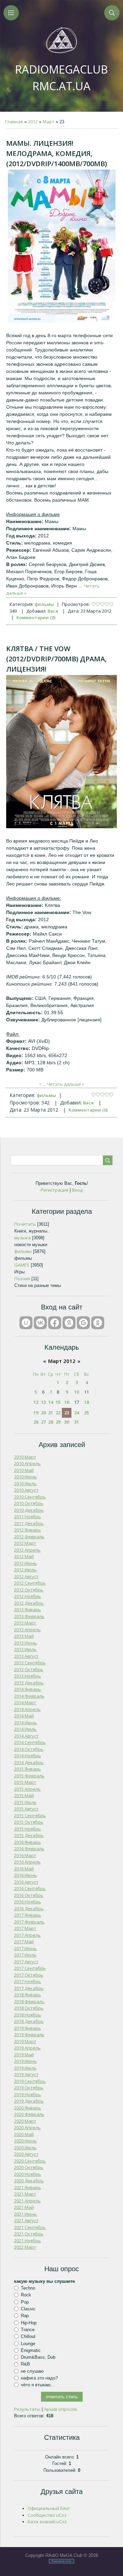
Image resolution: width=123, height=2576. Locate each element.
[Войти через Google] (83, 1323)
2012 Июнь (25, 1563)
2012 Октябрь (29, 1590)
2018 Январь (28, 1995)
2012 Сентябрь (30, 1583)
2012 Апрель (27, 1550)
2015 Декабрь (29, 1835)
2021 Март (25, 2194)
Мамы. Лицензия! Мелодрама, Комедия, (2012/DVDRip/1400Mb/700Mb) (57, 153)
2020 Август (26, 2154)
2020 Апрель (27, 2127)
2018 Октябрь (29, 2008)
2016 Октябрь (29, 1895)
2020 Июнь (25, 2141)
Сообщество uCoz (47, 2515)
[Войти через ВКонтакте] (40, 1323)
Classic (28, 2309)
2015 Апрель (27, 1789)
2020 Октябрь (29, 2167)
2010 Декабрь (29, 1510)
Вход (77, 1190)
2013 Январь (28, 1609)
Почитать (25, 1224)
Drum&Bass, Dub (38, 2357)
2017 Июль (25, 1955)
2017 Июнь (25, 1948)
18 (86, 1402)
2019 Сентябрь (30, 2081)
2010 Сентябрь (30, 1497)
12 (36, 1402)
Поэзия (22, 1278)
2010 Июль (25, 1483)
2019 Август (26, 2074)
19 (36, 1413)
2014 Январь (28, 1689)
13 (43, 1402)
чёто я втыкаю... (38, 2385)
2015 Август (26, 1809)
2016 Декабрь (29, 1909)
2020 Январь (28, 2108)
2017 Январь (28, 1915)
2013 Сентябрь (30, 1663)
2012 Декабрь (29, 1603)
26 (36, 1422)
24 (77, 1413)
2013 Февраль (29, 1616)
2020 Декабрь (29, 2181)
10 (77, 1392)
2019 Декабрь (29, 2101)
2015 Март (25, 1782)
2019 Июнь (25, 2061)
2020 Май (24, 2134)
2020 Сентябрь (30, 2161)
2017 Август (26, 1962)
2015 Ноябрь (28, 1829)
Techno (28, 2288)
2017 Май (24, 1942)
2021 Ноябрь (28, 2241)
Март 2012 (62, 1361)
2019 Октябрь (29, 2088)
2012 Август (26, 1576)
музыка (23, 1238)
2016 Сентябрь (30, 1888)
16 (67, 1402)
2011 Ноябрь (28, 1517)
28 (51, 1422)
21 (51, 1413)
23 (67, 1413)
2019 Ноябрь (28, 2094)
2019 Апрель (27, 2048)
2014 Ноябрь (28, 1756)
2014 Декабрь (29, 1762)
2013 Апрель (27, 1630)
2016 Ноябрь (28, 1902)
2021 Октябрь (29, 2234)
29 (58, 1422)
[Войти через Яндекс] (69, 1323)
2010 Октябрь (29, 1503)
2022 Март (25, 2247)
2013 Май (24, 1636)
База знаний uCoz (47, 2522)
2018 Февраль (29, 2001)
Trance (28, 2330)
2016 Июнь (25, 1875)
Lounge (28, 2343)
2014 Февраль (29, 1696)
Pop (25, 2302)
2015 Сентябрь (30, 1816)
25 (86, 1413)
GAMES (22, 1265)
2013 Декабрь (29, 1683)
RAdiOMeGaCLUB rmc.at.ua (61, 78)
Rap (25, 2316)
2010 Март (25, 1457)
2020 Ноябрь (28, 2174)
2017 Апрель (27, 1935)
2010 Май (24, 1470)
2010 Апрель (27, 1463)
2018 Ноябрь (28, 2015)
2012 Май (24, 1556)
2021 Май (24, 2207)
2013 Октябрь (29, 1669)
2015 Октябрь (29, 1822)
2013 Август (26, 1656)
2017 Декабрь (29, 1988)
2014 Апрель (27, 1709)
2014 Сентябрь (30, 1742)
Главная (14, 122)
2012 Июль (25, 1570)
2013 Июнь (25, 1643)
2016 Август (26, 1882)
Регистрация (54, 1190)
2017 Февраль (29, 1922)
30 (67, 1422)
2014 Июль (25, 1729)
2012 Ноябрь (28, 1596)
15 (58, 1402)
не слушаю (32, 2371)
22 (58, 1413)
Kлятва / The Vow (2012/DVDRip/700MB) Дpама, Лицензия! (56, 659)
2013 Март (25, 1623)
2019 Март (25, 2041)
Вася (53, 611)
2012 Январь (28, 1530)
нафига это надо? (39, 2378)
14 (51, 1402)
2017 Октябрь (29, 1975)
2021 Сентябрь (30, 2227)
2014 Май (24, 1716)
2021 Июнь (25, 2214)
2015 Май (24, 1795)
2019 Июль (25, 2068)
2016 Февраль (29, 1849)
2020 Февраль (29, 2114)
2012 (33, 122)
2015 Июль (25, 1802)
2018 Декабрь (29, 2021)
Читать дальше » (65, 1084)
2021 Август (26, 2220)
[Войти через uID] (26, 1323)
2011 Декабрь (29, 1523)
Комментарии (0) (36, 617)
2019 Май (24, 2055)
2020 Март (25, 2121)
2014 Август (26, 1736)
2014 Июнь (25, 1723)
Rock (26, 2295)
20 (43, 1413)
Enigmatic (31, 2350)
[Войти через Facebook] (55, 1323)
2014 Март (25, 1702)
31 (77, 1422)
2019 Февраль (29, 2035)
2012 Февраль (29, 1537)
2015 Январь (28, 1769)
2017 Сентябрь (30, 1968)
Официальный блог (49, 2508)
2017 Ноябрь (28, 1981)
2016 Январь (28, 1842)
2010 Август (26, 1490)
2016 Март (25, 1855)
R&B (25, 2364)
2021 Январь (28, 2187)
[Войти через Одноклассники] (98, 1323)
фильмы (44, 604)
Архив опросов (60, 2409)
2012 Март (25, 1543)
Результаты (27, 2409)
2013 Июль (25, 1649)
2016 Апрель (27, 1862)
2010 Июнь (25, 1477)
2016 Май (24, 1869)
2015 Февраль (29, 1776)
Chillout (28, 2336)
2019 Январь (28, 2028)
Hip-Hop (29, 2322)
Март (49, 122)
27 (43, 1422)
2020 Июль (25, 2148)
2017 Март (25, 1928)
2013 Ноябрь (28, 1676)
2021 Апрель (27, 2201)
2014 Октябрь (29, 1749)
